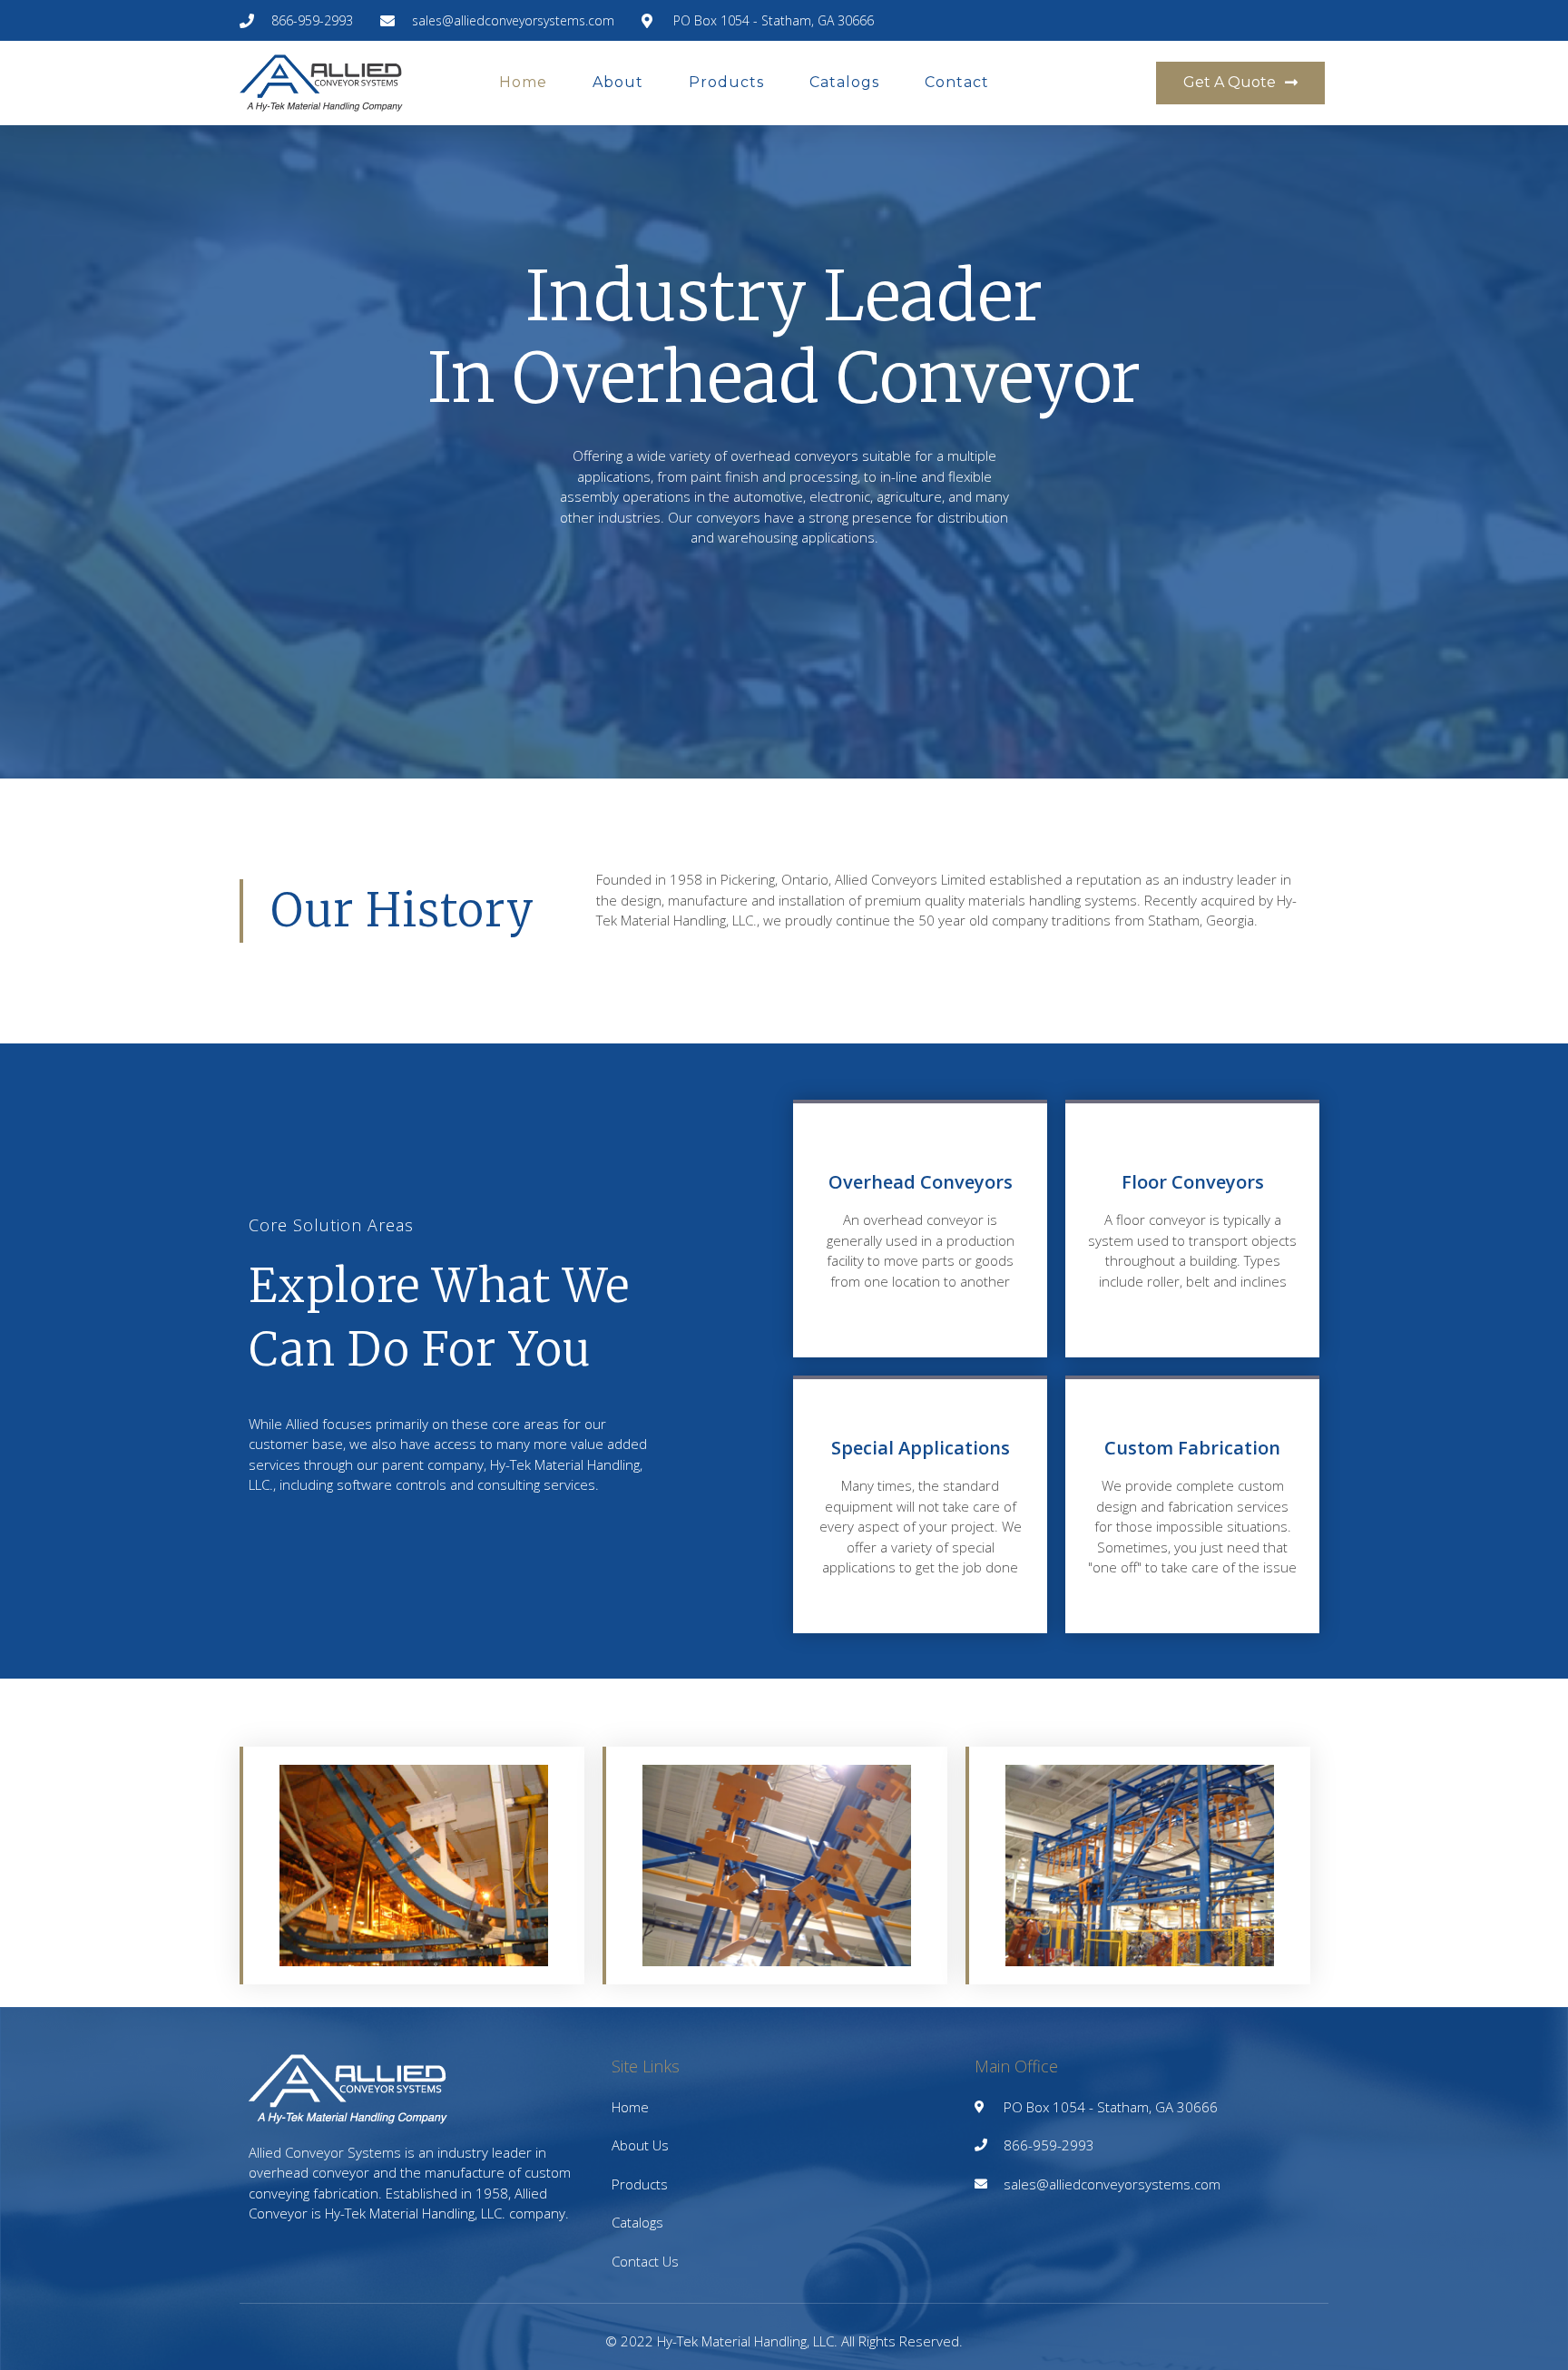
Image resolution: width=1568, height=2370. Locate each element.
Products (726, 82)
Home (523, 82)
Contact (957, 82)
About (618, 82)
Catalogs (844, 82)
